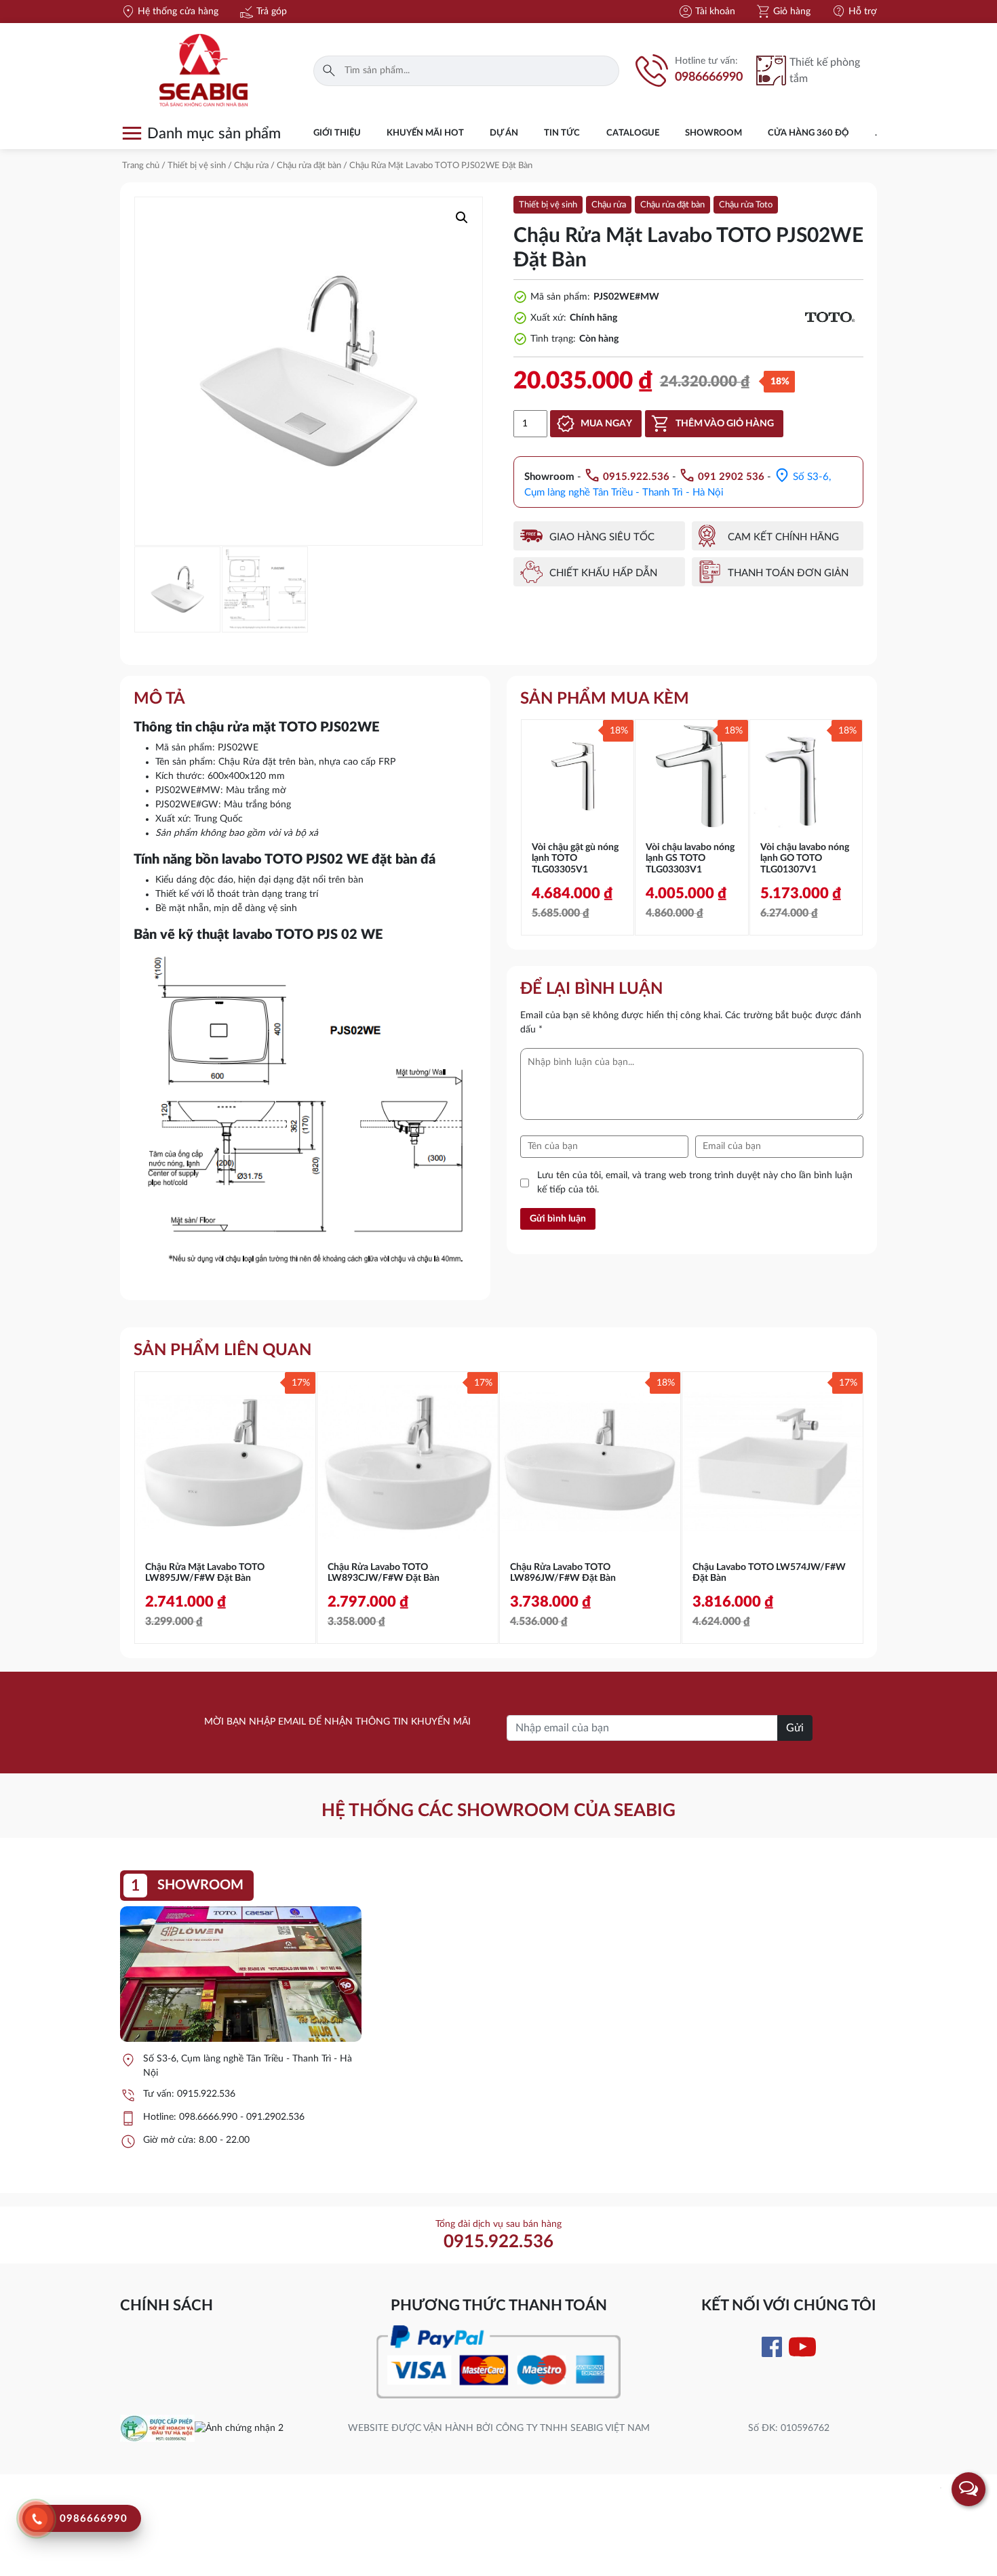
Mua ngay (606, 424)
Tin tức (562, 133)
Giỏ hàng (783, 12)
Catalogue (633, 133)
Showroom (713, 133)
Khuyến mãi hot (425, 133)
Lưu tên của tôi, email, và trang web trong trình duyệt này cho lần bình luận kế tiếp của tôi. (695, 1183)
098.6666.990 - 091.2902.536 (242, 2117)
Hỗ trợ (854, 12)
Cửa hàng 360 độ (808, 133)
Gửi (795, 1728)
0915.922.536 (206, 2094)
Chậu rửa (251, 166)
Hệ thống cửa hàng (169, 12)
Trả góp (263, 12)
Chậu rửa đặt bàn (309, 166)
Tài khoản (706, 12)
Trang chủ (141, 166)
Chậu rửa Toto (746, 205)
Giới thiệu (337, 133)
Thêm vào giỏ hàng (725, 424)
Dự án (504, 133)
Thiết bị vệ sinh (197, 166)
